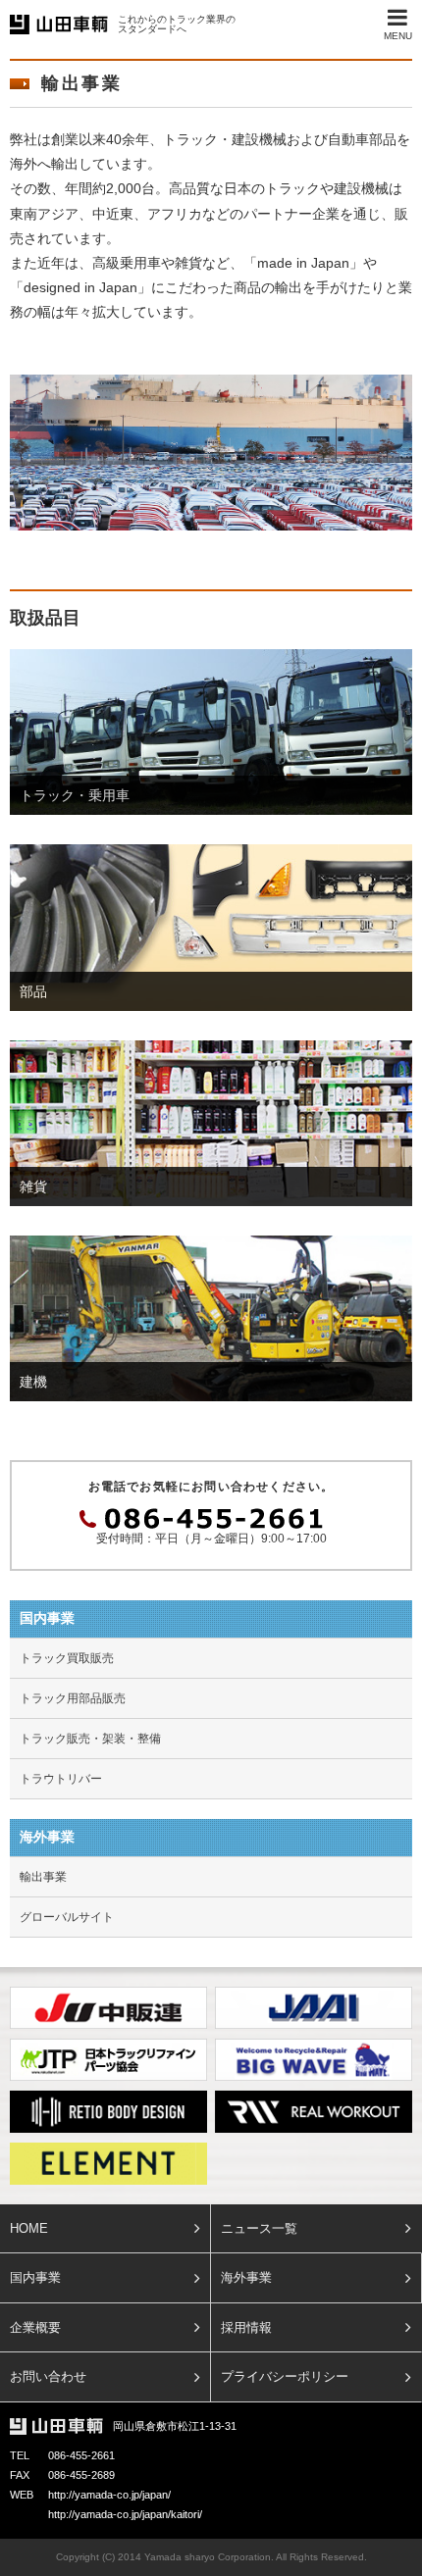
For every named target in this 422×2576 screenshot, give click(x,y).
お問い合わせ (48, 2376)
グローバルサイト (67, 1917)
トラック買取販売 (67, 1658)
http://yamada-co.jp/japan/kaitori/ (125, 2514)
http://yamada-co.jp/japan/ (109, 2495)
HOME (29, 2228)
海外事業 (246, 2277)
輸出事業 (43, 1877)
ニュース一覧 (259, 2228)
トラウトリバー (61, 1779)
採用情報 (246, 2327)
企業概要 (35, 2327)
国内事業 (35, 2277)
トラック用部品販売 (73, 1698)
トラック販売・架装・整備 (90, 1739)
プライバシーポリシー (285, 2376)
